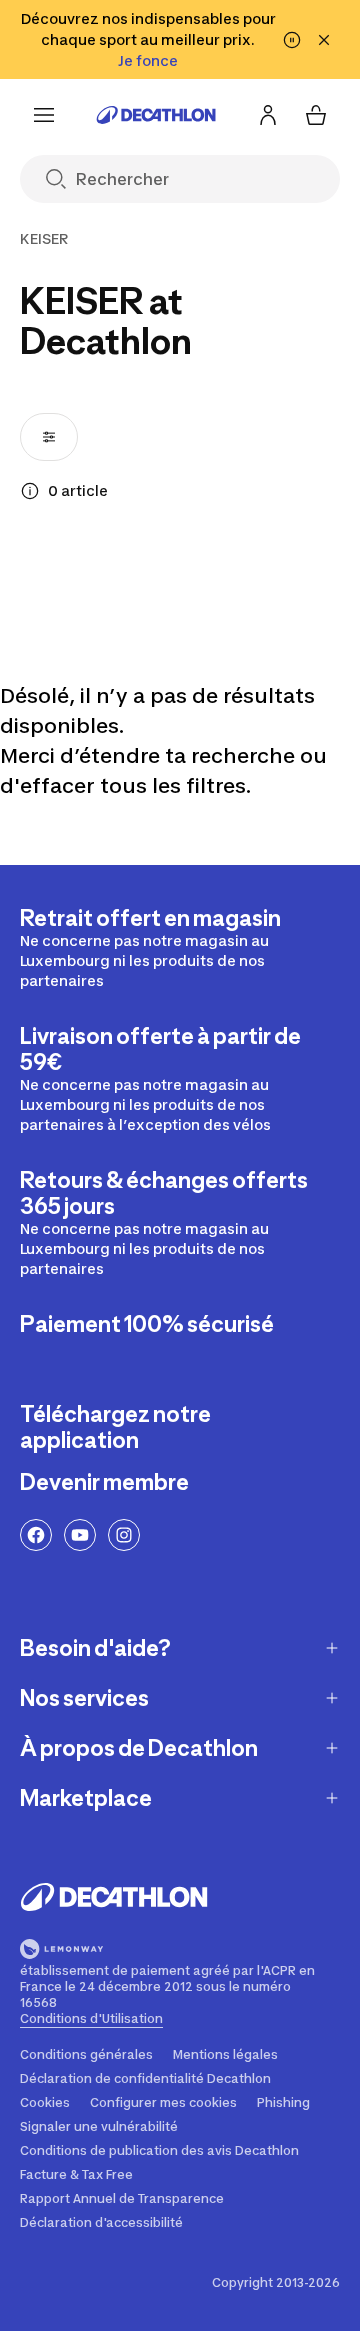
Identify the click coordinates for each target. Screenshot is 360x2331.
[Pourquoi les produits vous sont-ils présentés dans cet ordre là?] (30, 491)
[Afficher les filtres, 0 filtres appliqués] (49, 437)
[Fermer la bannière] (324, 40)
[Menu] (44, 115)
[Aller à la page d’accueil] (156, 115)
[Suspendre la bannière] (292, 40)
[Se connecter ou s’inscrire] (268, 115)
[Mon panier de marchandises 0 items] (316, 115)
